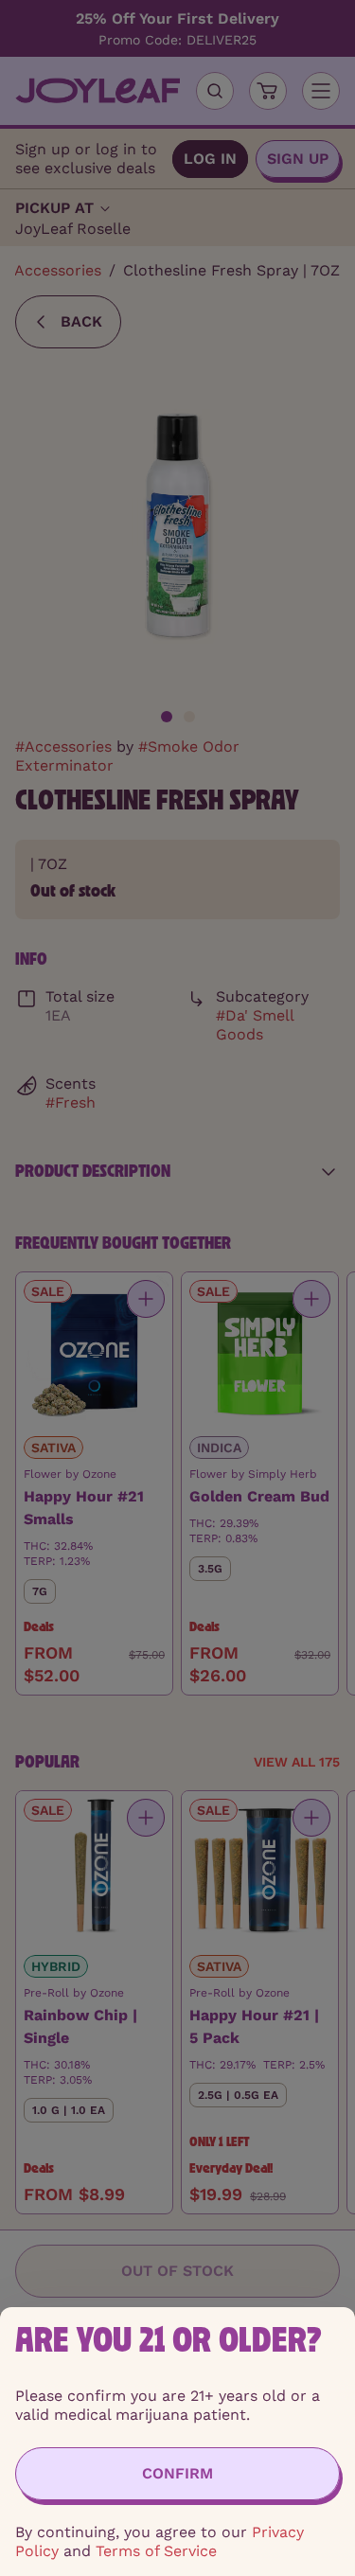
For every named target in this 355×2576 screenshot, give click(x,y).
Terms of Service (156, 2551)
